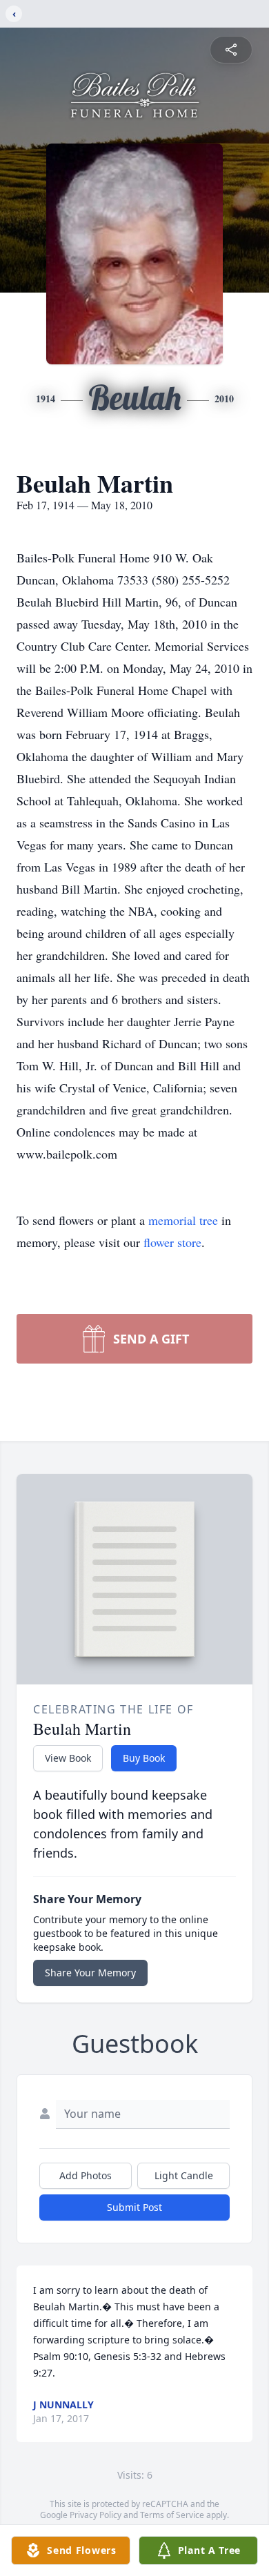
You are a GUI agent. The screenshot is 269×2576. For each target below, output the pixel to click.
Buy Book (144, 1758)
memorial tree (183, 1220)
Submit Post (134, 2207)
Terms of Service (172, 2515)
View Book (68, 1758)
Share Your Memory (90, 1973)
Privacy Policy (96, 2515)
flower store (172, 1242)
